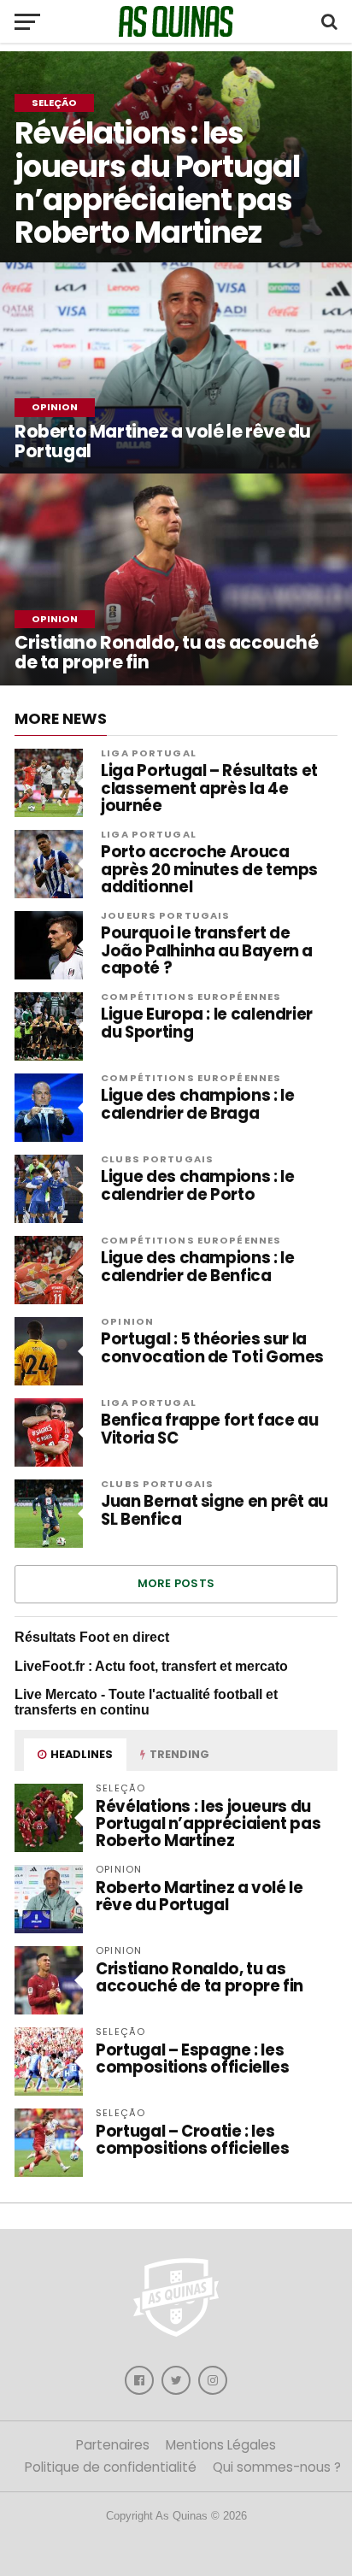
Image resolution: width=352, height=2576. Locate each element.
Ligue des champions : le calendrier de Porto (197, 1185)
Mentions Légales (221, 2445)
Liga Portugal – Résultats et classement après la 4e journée (209, 788)
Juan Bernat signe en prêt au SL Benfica (214, 1510)
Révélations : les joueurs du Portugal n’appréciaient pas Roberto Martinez (208, 1823)
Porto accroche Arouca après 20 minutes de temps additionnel (209, 870)
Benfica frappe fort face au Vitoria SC (209, 1429)
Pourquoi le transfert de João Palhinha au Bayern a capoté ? (207, 951)
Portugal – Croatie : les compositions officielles (192, 2140)
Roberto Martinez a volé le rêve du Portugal (199, 1896)
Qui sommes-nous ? (277, 2467)
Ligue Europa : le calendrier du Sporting (207, 1023)
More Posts (176, 1583)
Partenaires (113, 2445)
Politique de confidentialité (111, 2467)
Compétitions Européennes (191, 997)
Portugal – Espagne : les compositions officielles (192, 2058)
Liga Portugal (149, 753)
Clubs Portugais (157, 1159)
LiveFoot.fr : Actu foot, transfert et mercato (151, 1666)
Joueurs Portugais (165, 915)
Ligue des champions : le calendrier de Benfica (197, 1267)
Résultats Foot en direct (92, 1637)
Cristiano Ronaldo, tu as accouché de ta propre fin (199, 1977)
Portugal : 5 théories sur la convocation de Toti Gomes (212, 1348)
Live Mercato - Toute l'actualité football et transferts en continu (146, 1702)
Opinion (127, 1321)
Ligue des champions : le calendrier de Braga (197, 1104)
